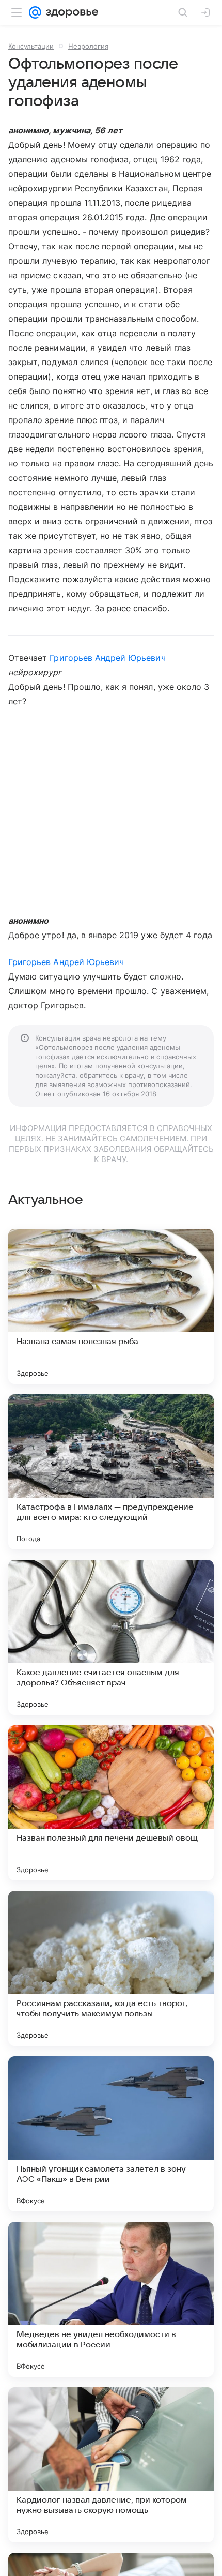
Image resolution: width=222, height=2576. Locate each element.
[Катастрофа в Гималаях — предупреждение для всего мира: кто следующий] (111, 1472)
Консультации (31, 46)
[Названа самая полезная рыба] (111, 1306)
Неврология (88, 46)
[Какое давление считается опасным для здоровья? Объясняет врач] (111, 1637)
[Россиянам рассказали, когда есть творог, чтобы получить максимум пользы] (111, 1968)
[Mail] (35, 12)
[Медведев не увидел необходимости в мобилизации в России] (111, 2299)
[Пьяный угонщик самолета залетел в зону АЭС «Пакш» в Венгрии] (111, 2134)
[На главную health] (70, 12)
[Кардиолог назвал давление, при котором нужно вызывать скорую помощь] (111, 2465)
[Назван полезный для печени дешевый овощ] (111, 1803)
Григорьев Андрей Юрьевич (107, 658)
